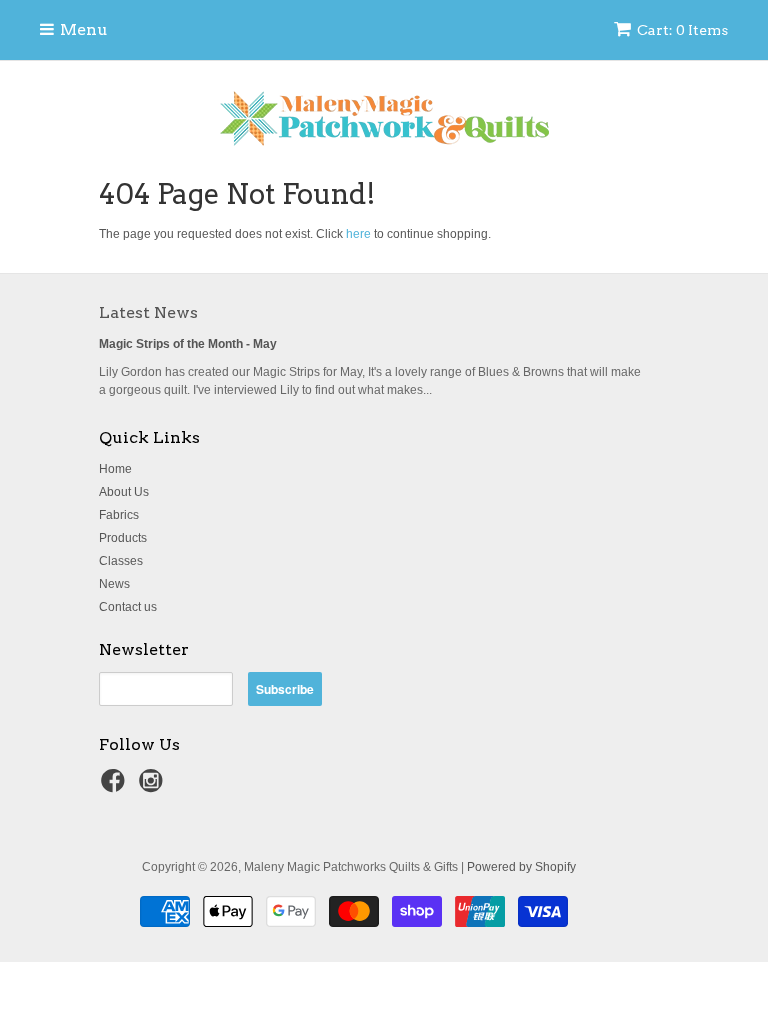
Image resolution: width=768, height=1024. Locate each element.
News (114, 584)
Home (115, 469)
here (358, 234)
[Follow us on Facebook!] (116, 787)
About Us (124, 492)
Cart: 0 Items (682, 30)
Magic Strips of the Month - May (188, 344)
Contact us (128, 607)
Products (123, 538)
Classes (121, 561)
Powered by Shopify (521, 867)
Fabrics (119, 515)
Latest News (148, 312)
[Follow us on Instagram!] (154, 787)
